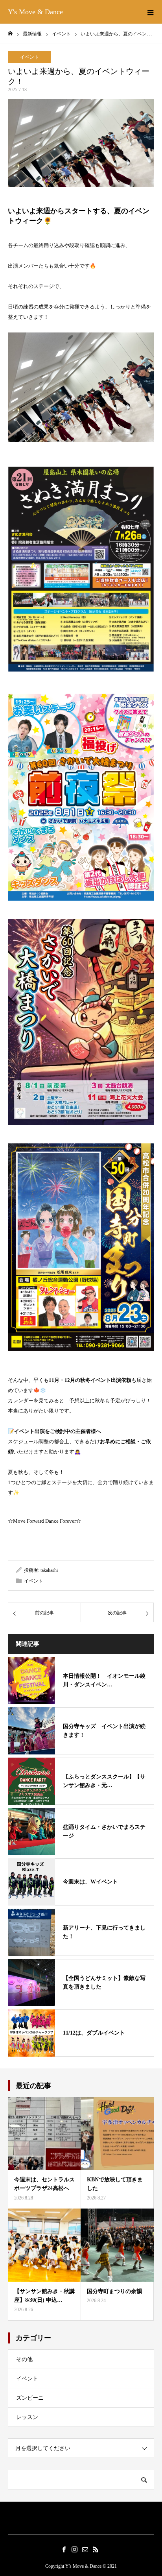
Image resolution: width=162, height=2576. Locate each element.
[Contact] (85, 2549)
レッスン (27, 2417)
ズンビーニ (30, 2398)
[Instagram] (74, 2549)
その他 (24, 2359)
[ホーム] (10, 34)
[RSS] (96, 2549)
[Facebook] (64, 2549)
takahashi (49, 1570)
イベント (29, 57)
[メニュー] (150, 12)
